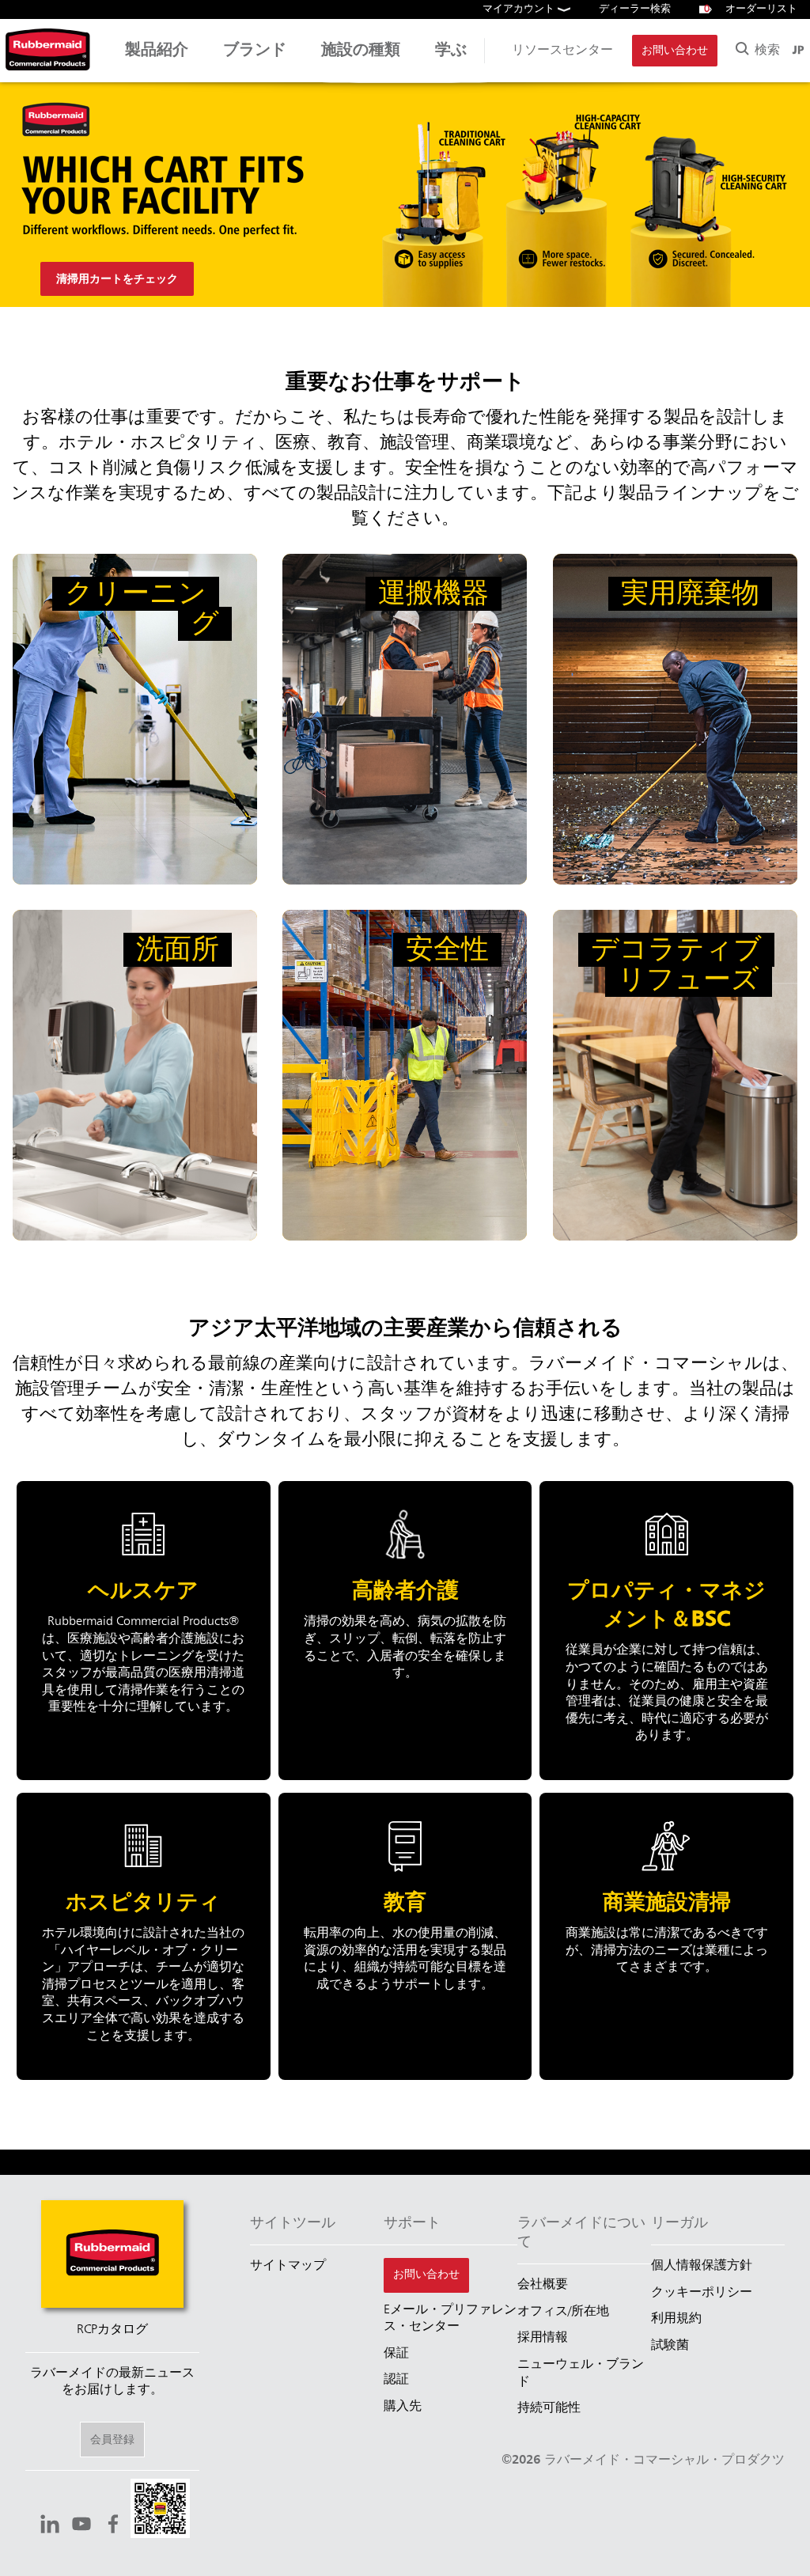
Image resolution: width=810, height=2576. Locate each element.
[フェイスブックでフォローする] (113, 2526)
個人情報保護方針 (702, 2266)
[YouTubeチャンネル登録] (81, 2526)
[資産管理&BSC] (666, 1631)
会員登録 (112, 2440)
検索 (765, 51)
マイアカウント (520, 9)
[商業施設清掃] (666, 1936)
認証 (396, 2380)
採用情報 (543, 2338)
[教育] (405, 1936)
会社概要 (543, 2285)
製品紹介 (157, 51)
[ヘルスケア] (144, 1631)
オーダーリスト (751, 9)
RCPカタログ (112, 2330)
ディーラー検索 (635, 9)
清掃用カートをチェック (117, 279)
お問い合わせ (675, 51)
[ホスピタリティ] (144, 1936)
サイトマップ (288, 2266)
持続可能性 (549, 2408)
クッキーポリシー (702, 2293)
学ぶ (451, 51)
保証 (396, 2354)
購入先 (403, 2407)
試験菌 (670, 2346)
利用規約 (676, 2319)
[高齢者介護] (405, 1631)
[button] (160, 2511)
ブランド (255, 51)
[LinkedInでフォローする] (50, 2526)
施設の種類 (361, 51)
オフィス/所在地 (563, 2312)
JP (798, 51)
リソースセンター (562, 51)
